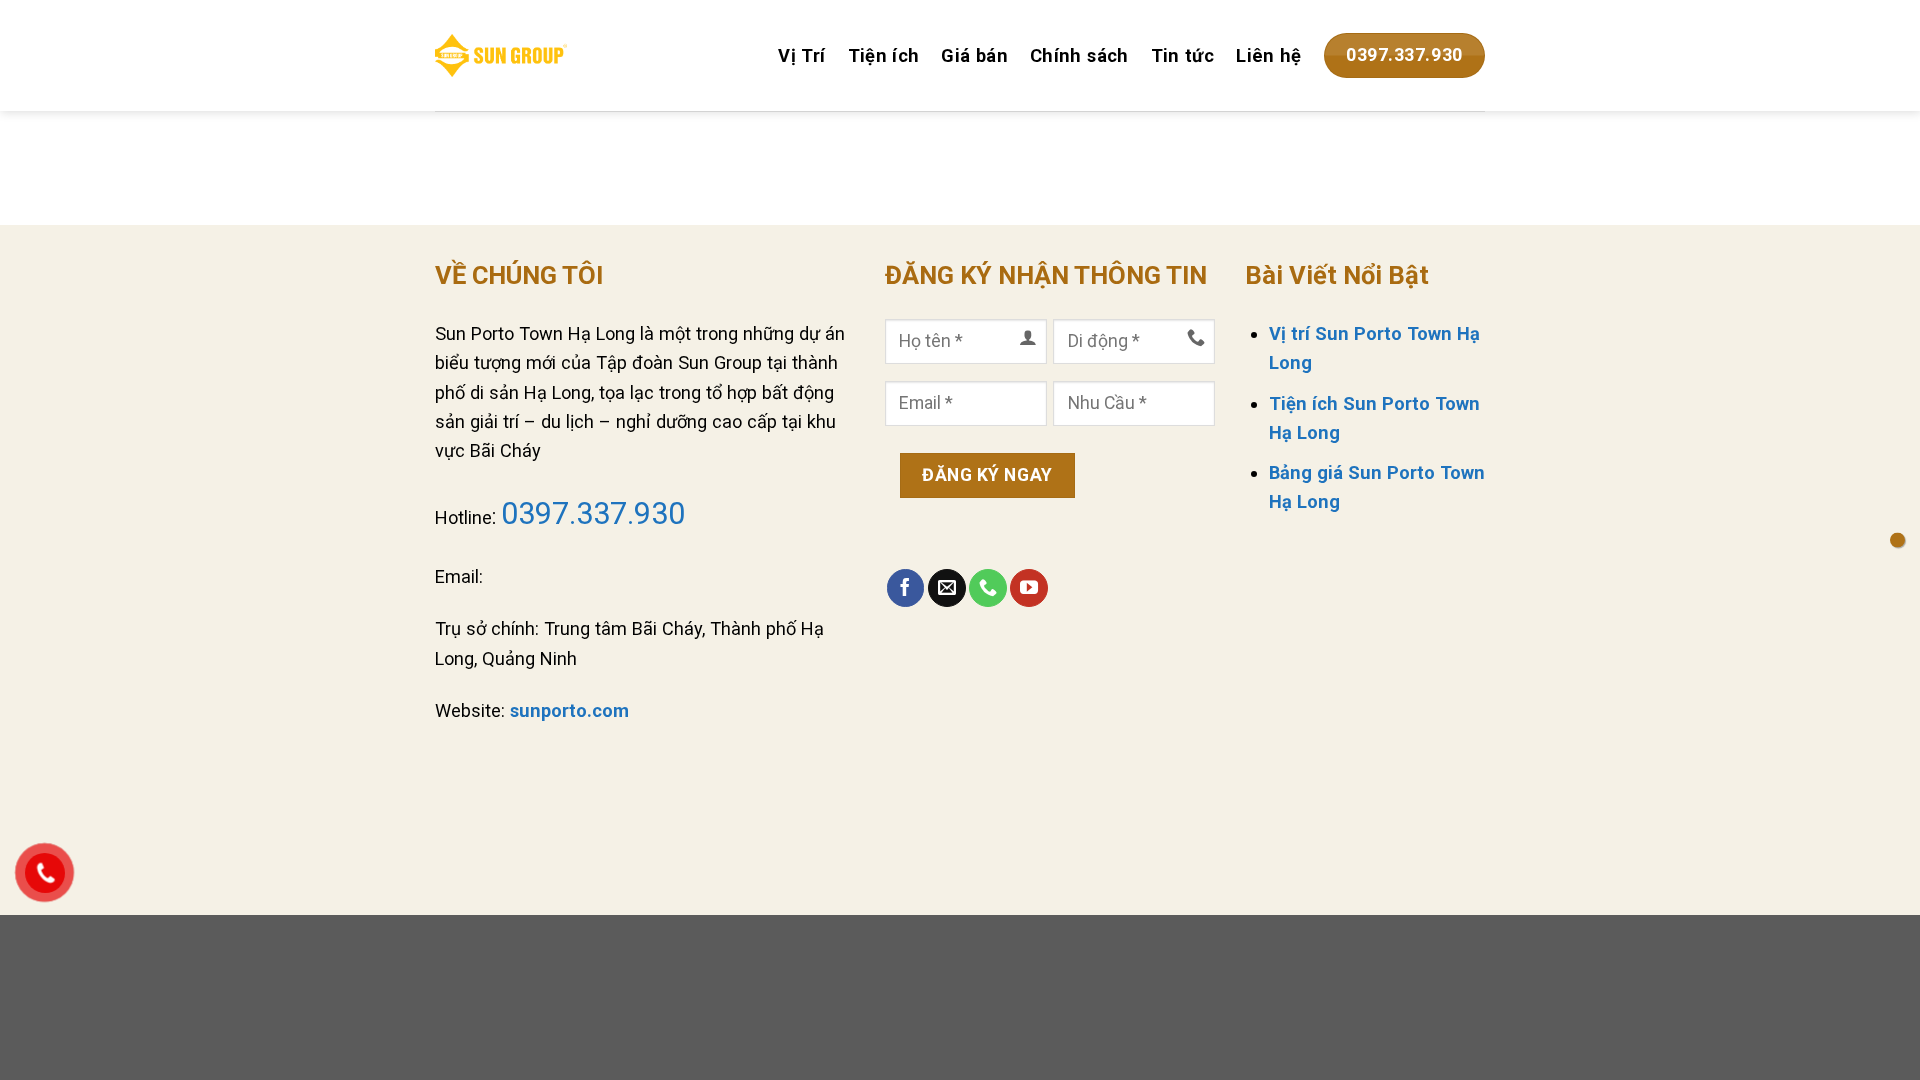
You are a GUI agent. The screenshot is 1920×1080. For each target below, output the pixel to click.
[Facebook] (906, 588)
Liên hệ (1269, 55)
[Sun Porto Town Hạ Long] (501, 55)
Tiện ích (884, 55)
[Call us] (988, 588)
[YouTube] (1029, 588)
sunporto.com (569, 710)
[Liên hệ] (1897, 540)
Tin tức (1183, 55)
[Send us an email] (947, 588)
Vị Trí (801, 55)
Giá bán (974, 55)
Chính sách (1079, 55)
